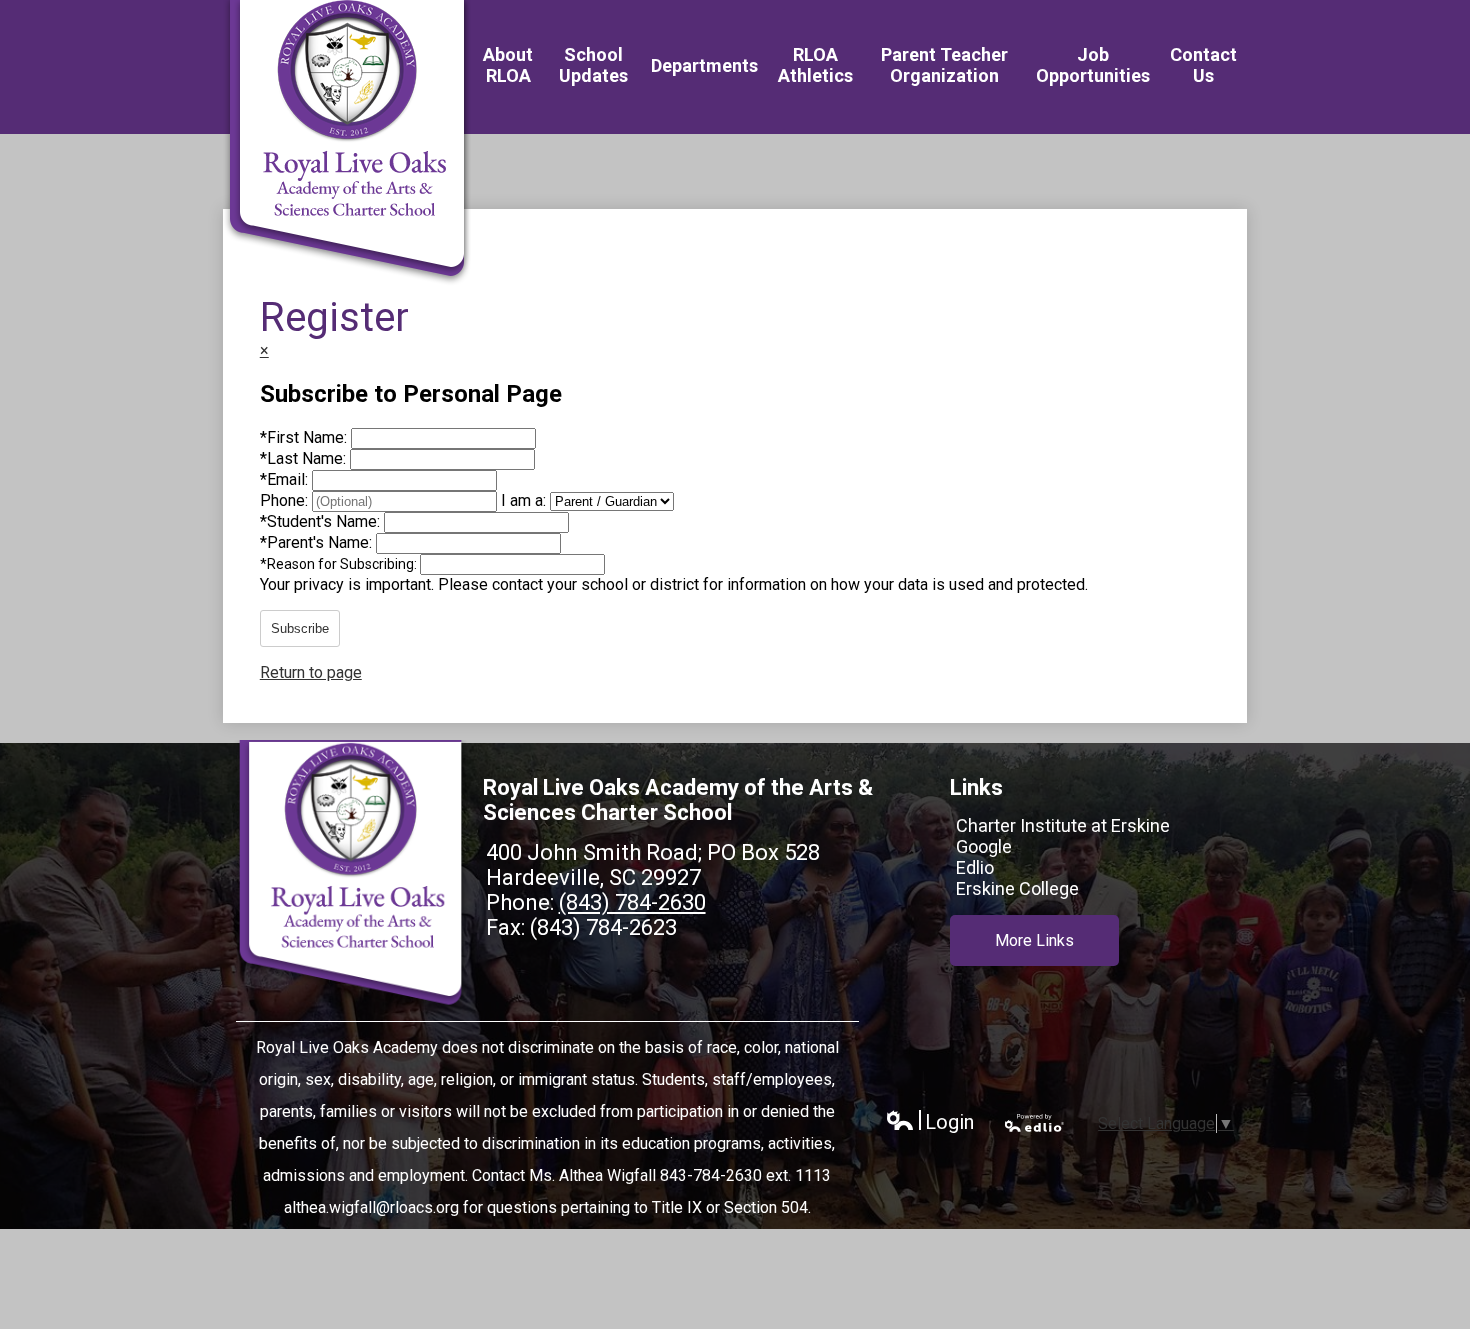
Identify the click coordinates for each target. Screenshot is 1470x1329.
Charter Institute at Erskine (1063, 825)
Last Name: (305, 458)
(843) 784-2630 (632, 902)
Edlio (975, 867)
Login (929, 1122)
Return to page (311, 672)
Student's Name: (322, 521)
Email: (286, 479)
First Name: (305, 437)
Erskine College (1017, 888)
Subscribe (300, 628)
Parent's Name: (318, 542)
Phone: (286, 500)
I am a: (523, 500)
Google (984, 846)
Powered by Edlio (1035, 1123)
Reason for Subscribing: (340, 564)
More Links (1034, 940)
